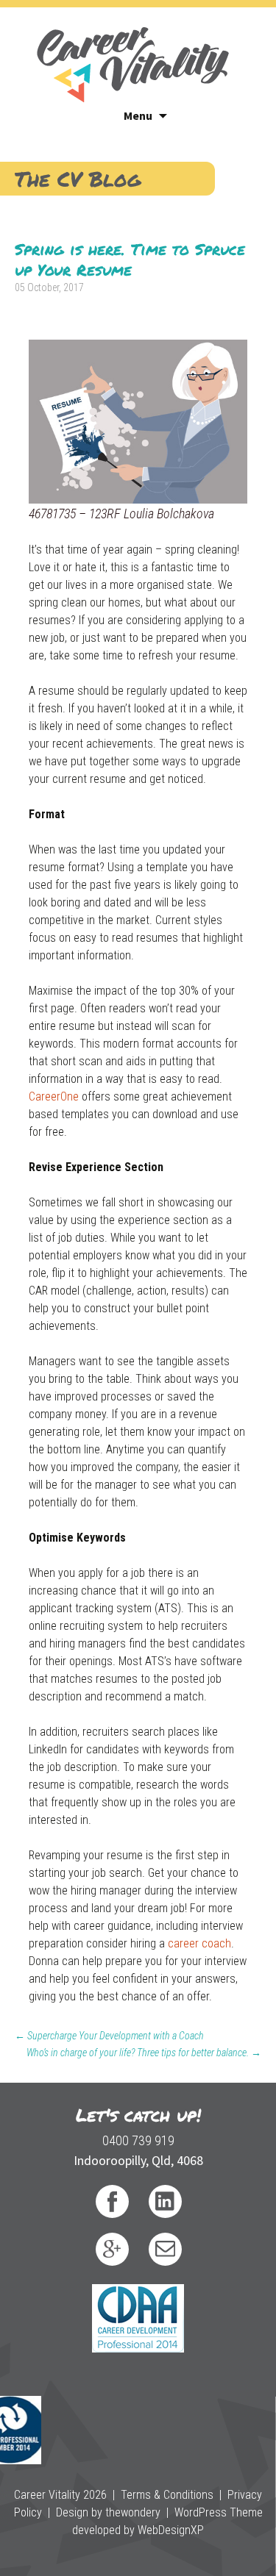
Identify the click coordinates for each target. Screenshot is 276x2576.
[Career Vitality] (133, 55)
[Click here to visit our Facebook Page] (112, 2201)
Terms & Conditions (167, 2495)
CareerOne (54, 1096)
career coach (199, 1943)
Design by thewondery (108, 2512)
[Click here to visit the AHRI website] (21, 2416)
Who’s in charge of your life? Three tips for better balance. (144, 2053)
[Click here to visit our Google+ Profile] (112, 2249)
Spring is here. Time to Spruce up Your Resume (130, 259)
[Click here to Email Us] (165, 2249)
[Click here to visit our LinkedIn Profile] (165, 2201)
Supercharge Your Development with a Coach (109, 2036)
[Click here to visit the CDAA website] (138, 2317)
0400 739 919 (138, 2140)
